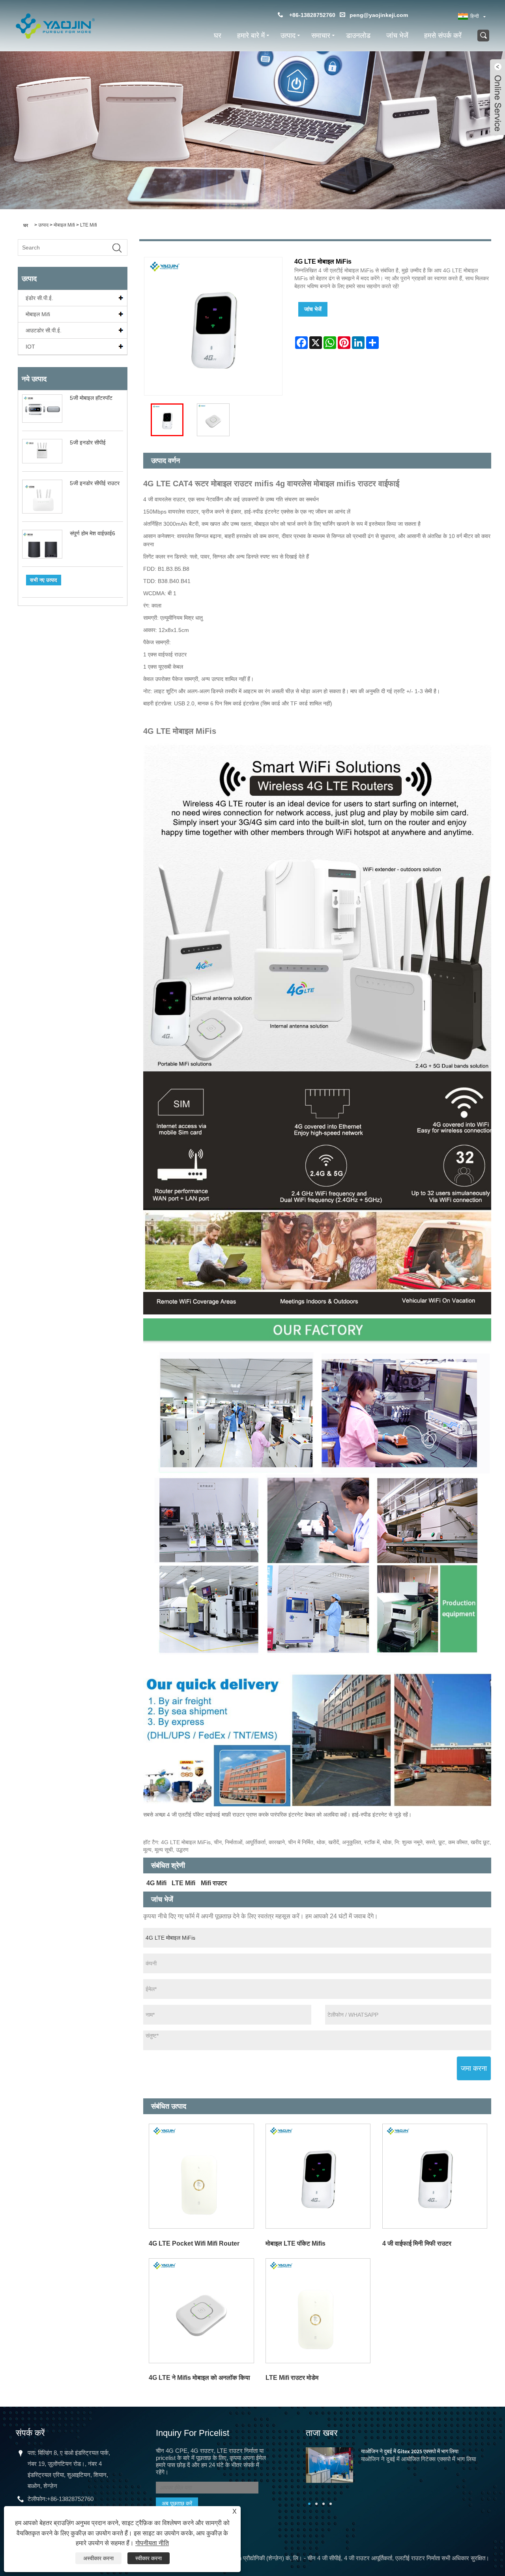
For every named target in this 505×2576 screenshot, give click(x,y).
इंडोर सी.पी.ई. (39, 298)
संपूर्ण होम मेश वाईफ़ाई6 (93, 533)
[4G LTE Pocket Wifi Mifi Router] (202, 2176)
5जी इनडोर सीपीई (88, 442)
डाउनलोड (358, 36)
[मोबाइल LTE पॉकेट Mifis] (318, 2176)
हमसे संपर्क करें (443, 36)
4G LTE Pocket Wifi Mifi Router (194, 2243)
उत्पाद (288, 36)
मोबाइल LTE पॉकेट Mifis (296, 2243)
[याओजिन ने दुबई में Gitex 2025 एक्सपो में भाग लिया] (329, 2464)
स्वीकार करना (149, 2558)
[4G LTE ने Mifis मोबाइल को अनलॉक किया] (202, 2311)
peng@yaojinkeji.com (379, 15)
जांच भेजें (397, 36)
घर (218, 36)
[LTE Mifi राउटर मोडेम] (318, 2311)
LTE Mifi (89, 225)
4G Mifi (156, 1883)
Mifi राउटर (214, 1883)
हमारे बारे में (251, 36)
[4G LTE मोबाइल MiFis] (167, 420)
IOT (30, 347)
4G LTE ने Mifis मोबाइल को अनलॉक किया (199, 2378)
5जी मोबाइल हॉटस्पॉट (91, 398)
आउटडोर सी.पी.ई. (44, 330)
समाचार (321, 36)
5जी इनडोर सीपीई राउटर (95, 483)
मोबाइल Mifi (64, 225)
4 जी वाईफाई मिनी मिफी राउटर (417, 2243)
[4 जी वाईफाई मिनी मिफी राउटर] (435, 2176)
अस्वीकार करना (98, 2558)
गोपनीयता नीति (152, 2543)
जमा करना (474, 2068)
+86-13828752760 (70, 2499)
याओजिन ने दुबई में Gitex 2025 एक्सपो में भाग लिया (410, 2451)
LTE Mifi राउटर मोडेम (292, 2378)
